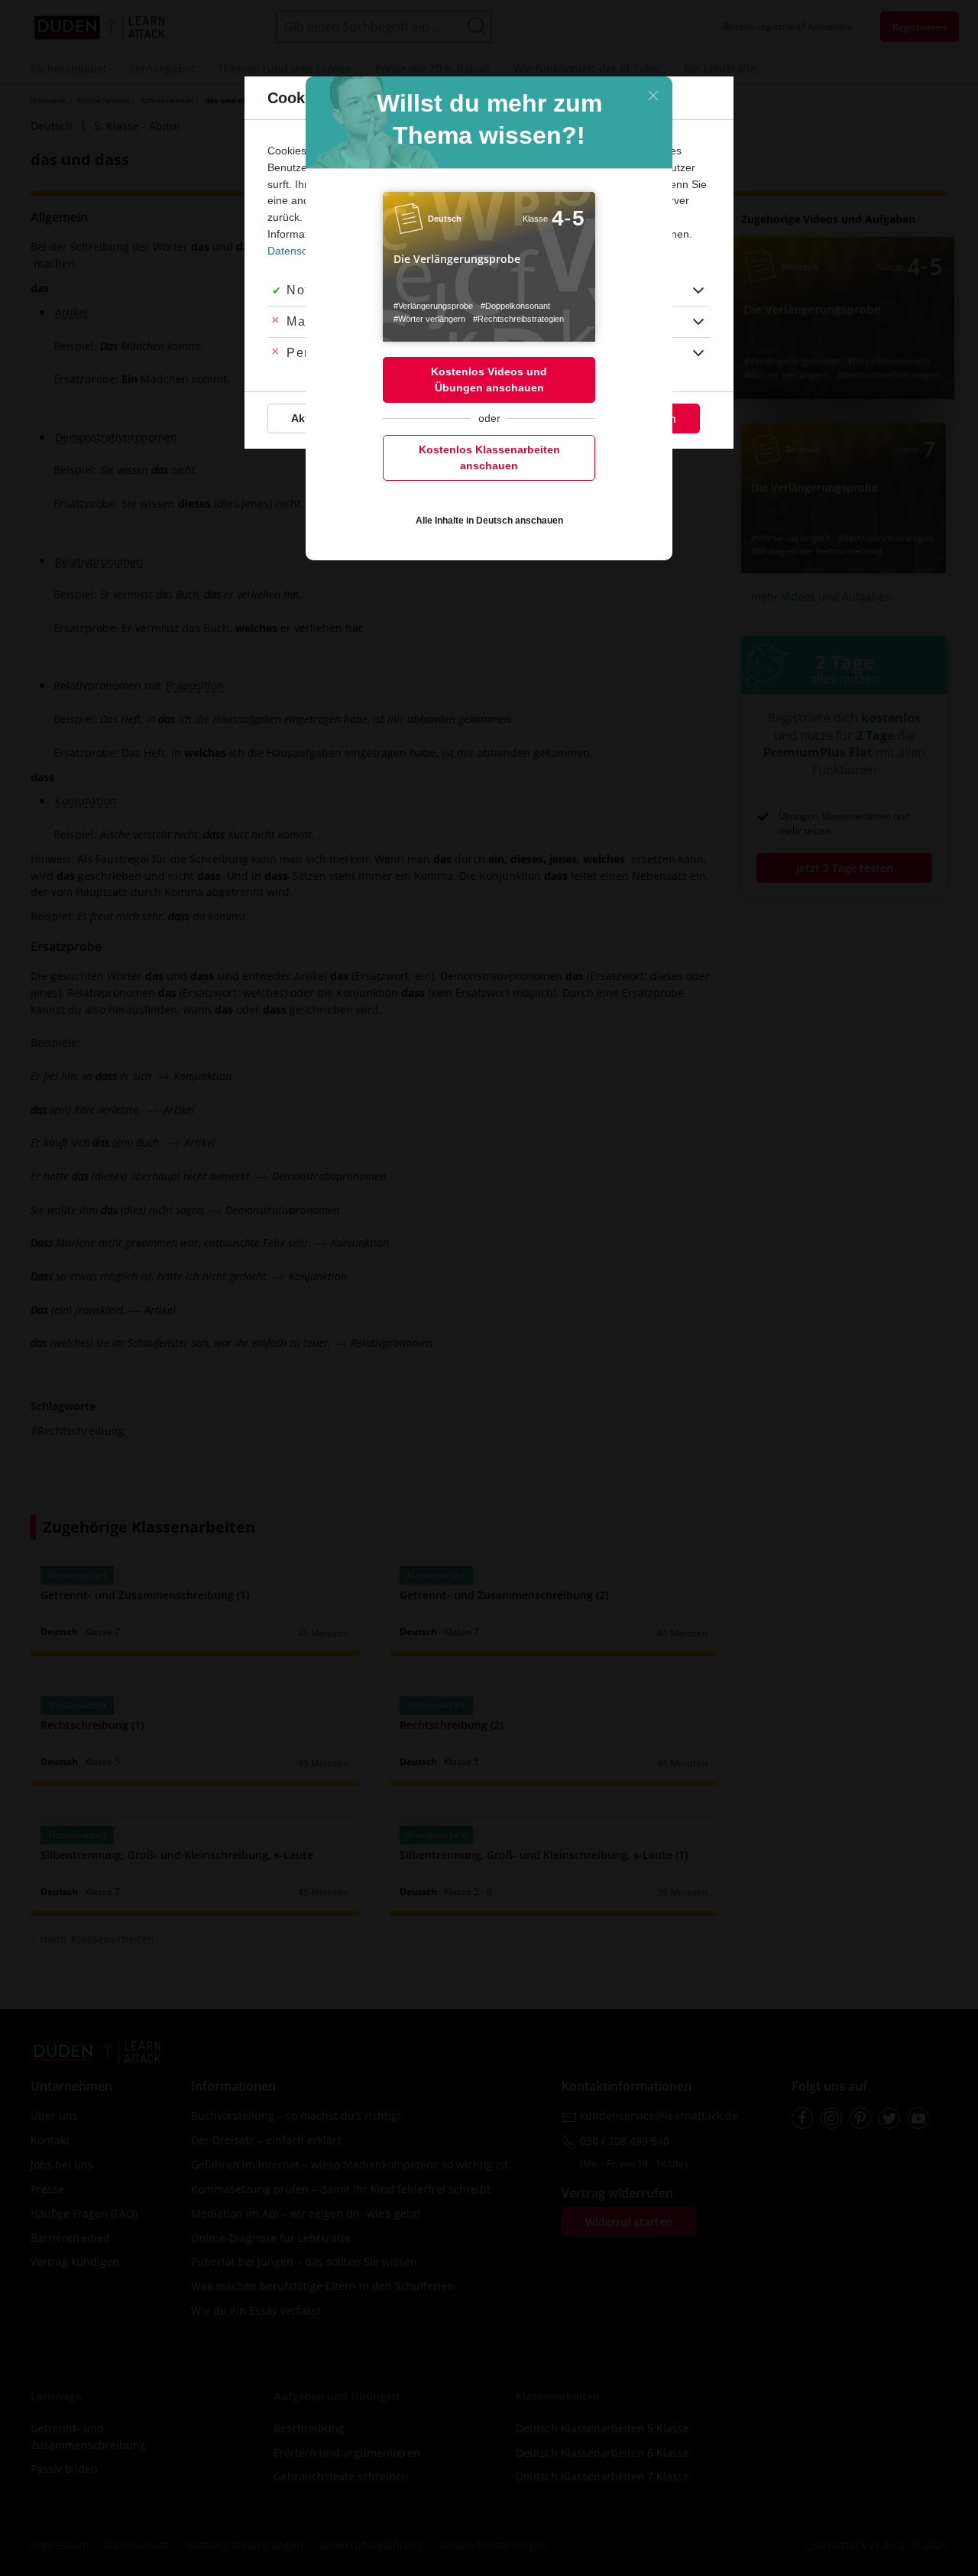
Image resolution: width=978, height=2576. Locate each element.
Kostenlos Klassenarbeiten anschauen (489, 457)
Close (653, 96)
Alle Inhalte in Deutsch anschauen (489, 521)
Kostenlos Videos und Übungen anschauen (489, 380)
